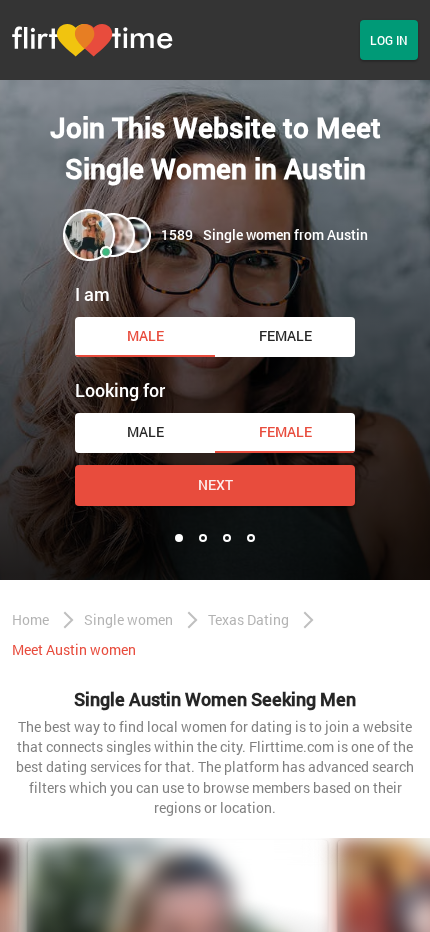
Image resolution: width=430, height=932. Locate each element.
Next (215, 484)
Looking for (120, 390)
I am (92, 294)
